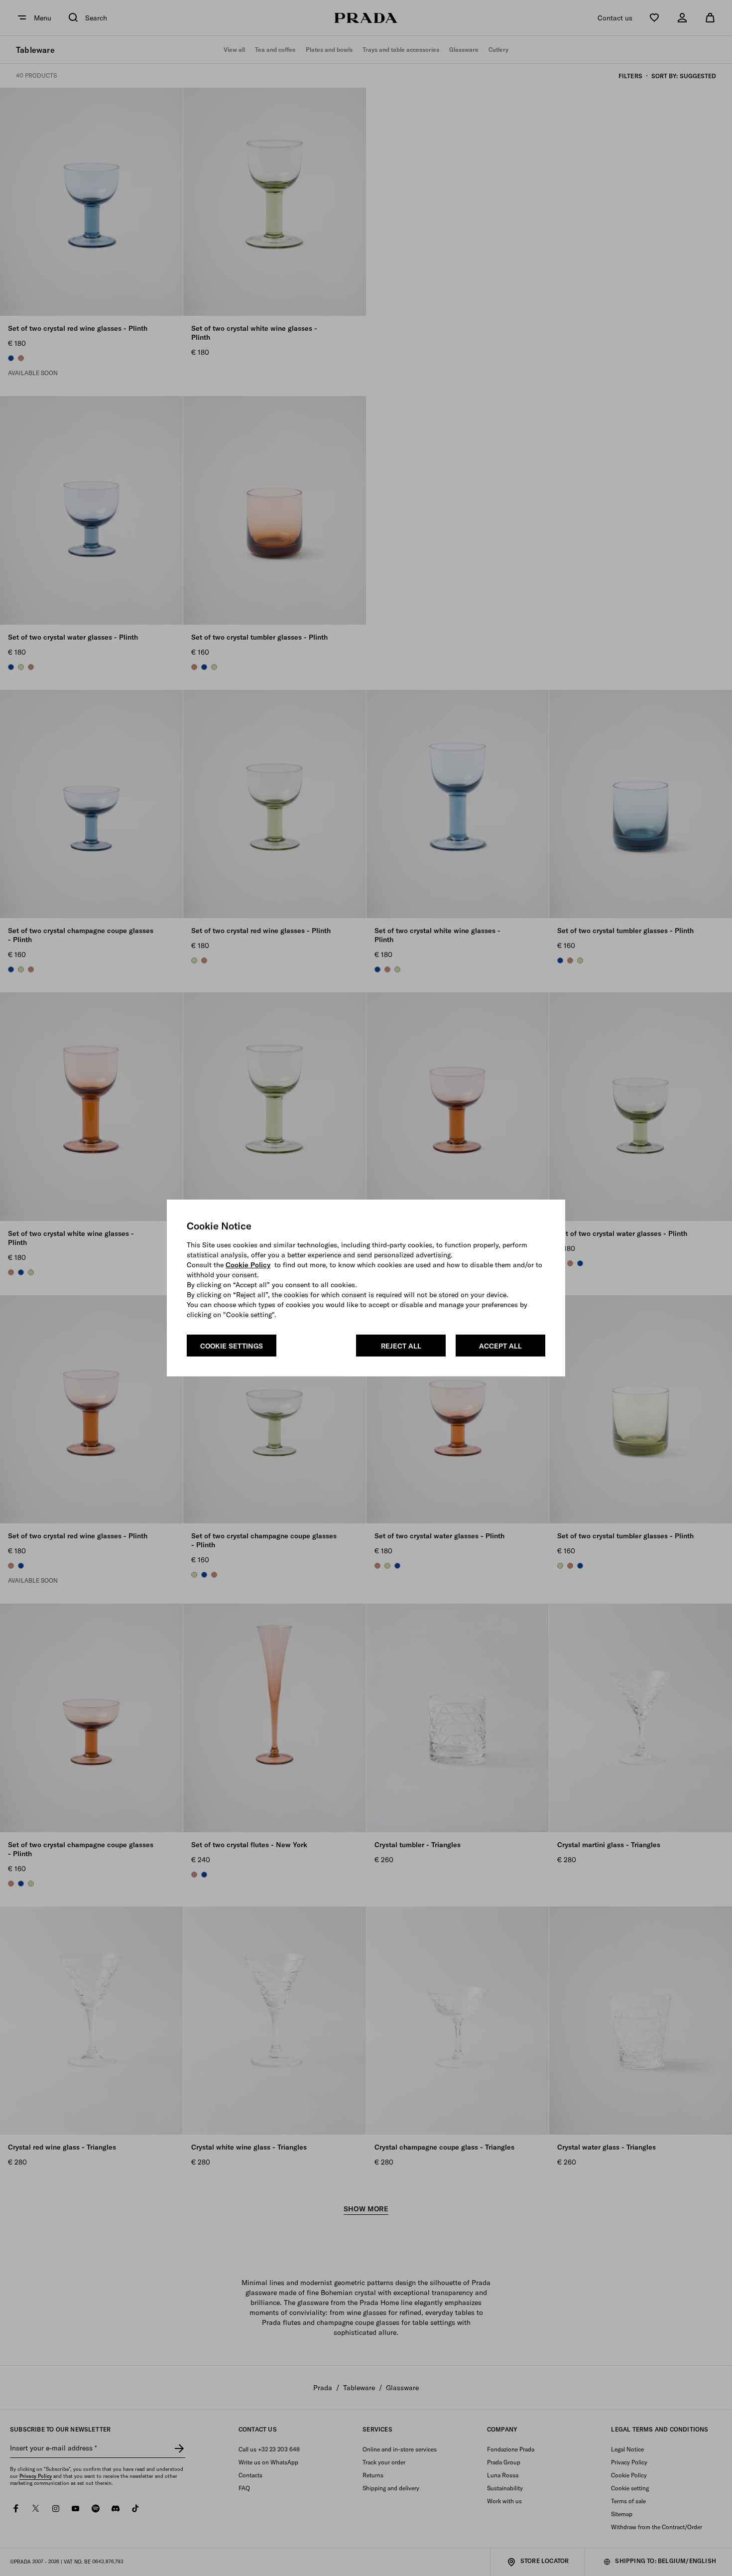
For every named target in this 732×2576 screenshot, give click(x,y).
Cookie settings (232, 1346)
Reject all (401, 1346)
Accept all (500, 1346)
